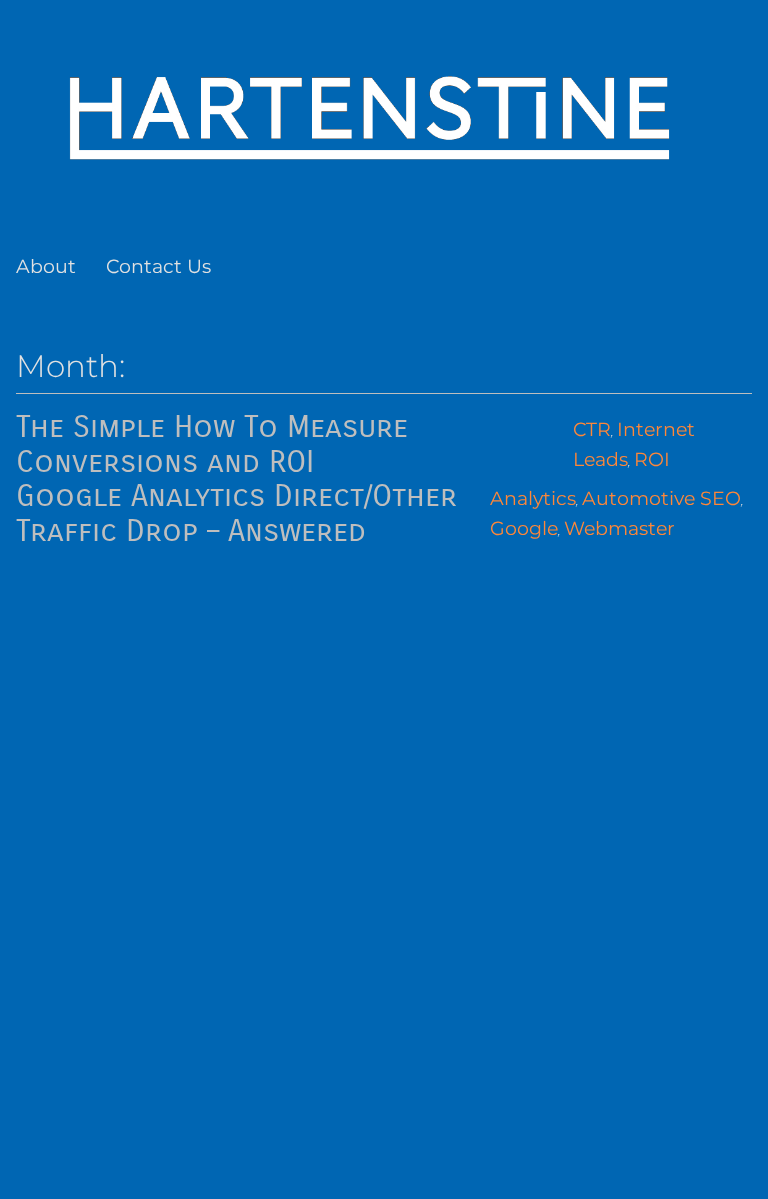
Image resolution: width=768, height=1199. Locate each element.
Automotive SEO (661, 498)
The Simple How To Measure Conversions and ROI (212, 444)
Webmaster (619, 528)
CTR (592, 429)
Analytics (533, 498)
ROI (652, 459)
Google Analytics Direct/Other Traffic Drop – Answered (236, 513)
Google (524, 528)
